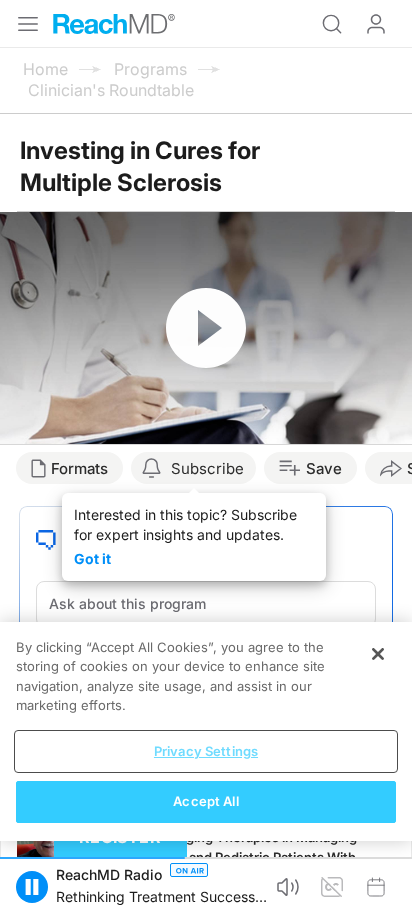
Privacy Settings (206, 751)
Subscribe (207, 468)
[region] (206, 731)
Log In (376, 24)
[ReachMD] (114, 24)
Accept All (205, 801)
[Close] (378, 654)
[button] (32, 887)
